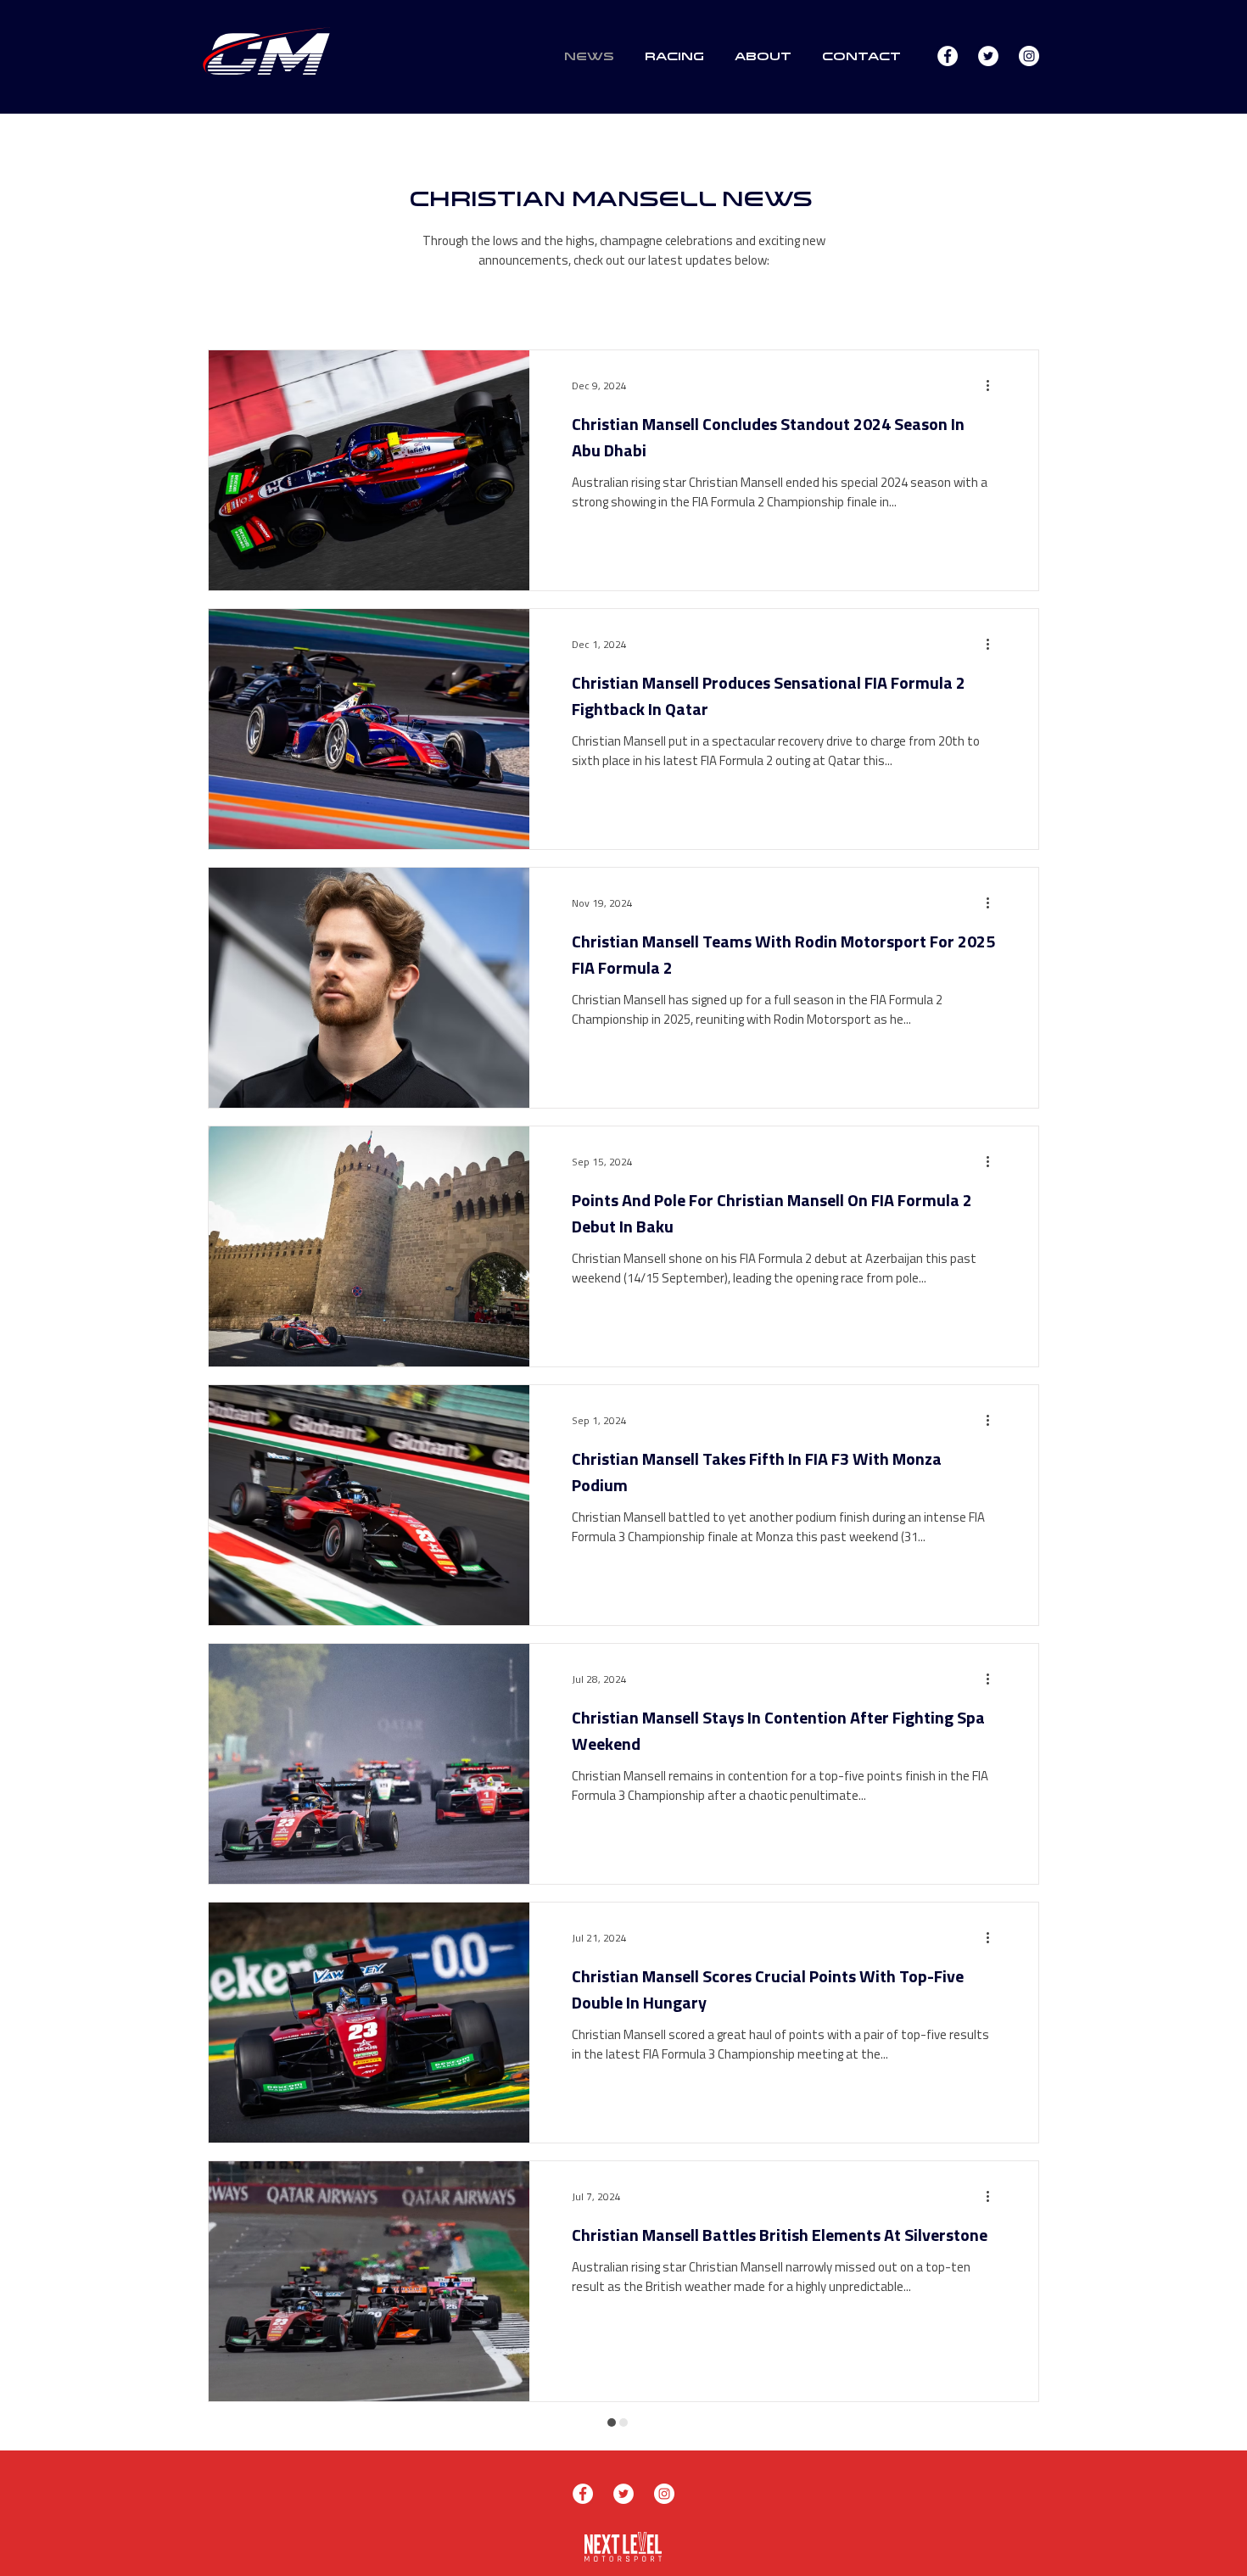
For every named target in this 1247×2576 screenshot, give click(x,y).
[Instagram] (1029, 56)
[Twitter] (988, 56)
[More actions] (993, 385)
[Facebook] (948, 56)
